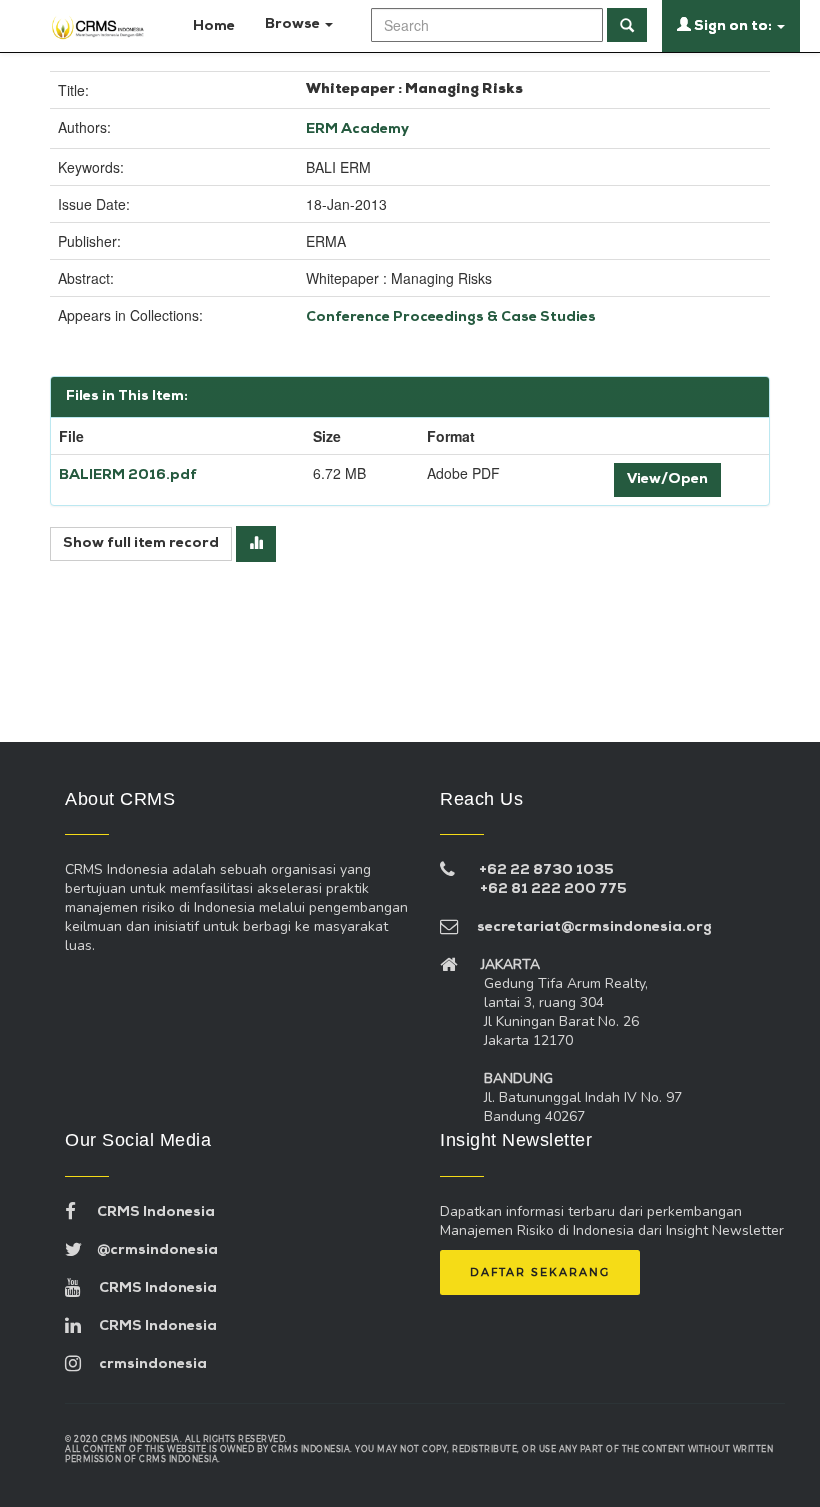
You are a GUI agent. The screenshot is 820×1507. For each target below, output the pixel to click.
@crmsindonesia (150, 1250)
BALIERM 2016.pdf (128, 475)
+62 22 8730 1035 (546, 870)
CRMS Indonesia (145, 1212)
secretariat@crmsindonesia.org (585, 927)
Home (212, 26)
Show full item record (141, 543)
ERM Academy (357, 129)
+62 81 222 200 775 (553, 889)
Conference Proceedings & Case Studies (451, 317)
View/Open (667, 479)
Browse (294, 24)
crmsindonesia (144, 1364)
